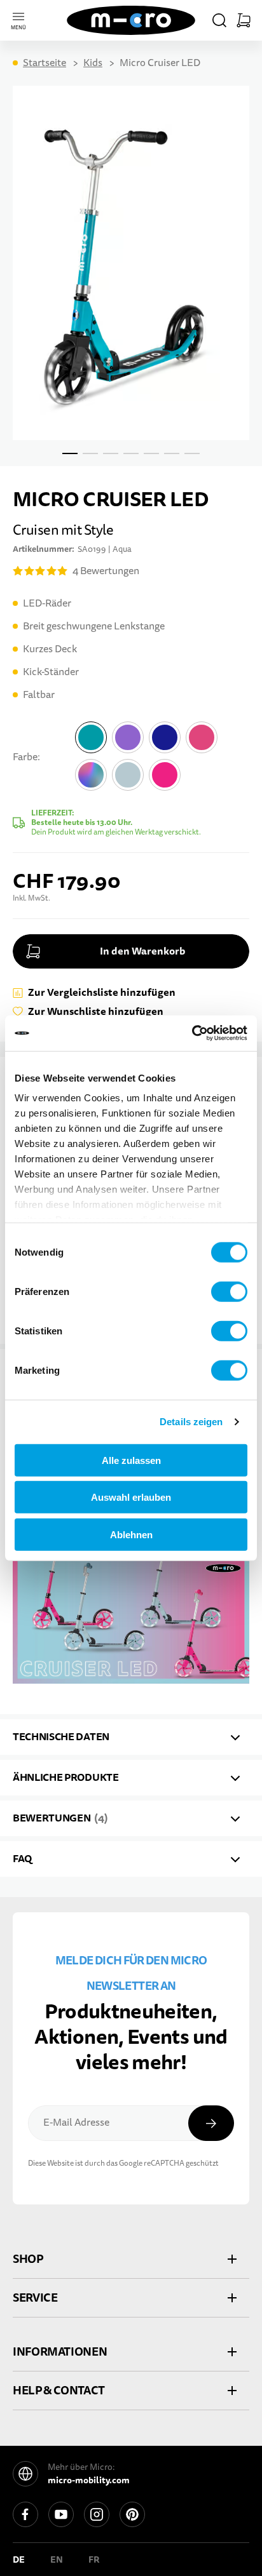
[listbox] (161, 759)
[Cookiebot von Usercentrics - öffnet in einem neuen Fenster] (192, 1033)
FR (94, 2559)
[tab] (131, 1737)
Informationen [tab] (60, 2351)
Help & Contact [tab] (59, 2390)
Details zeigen (191, 1422)
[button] (219, 20)
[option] (91, 737)
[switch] (229, 1291)
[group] (131, 779)
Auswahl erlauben (131, 1497)
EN (57, 2559)
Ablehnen (131, 1534)
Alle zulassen (131, 1460)
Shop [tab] (28, 2259)
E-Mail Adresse (76, 2123)
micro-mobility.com (89, 2480)
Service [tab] (35, 2298)
